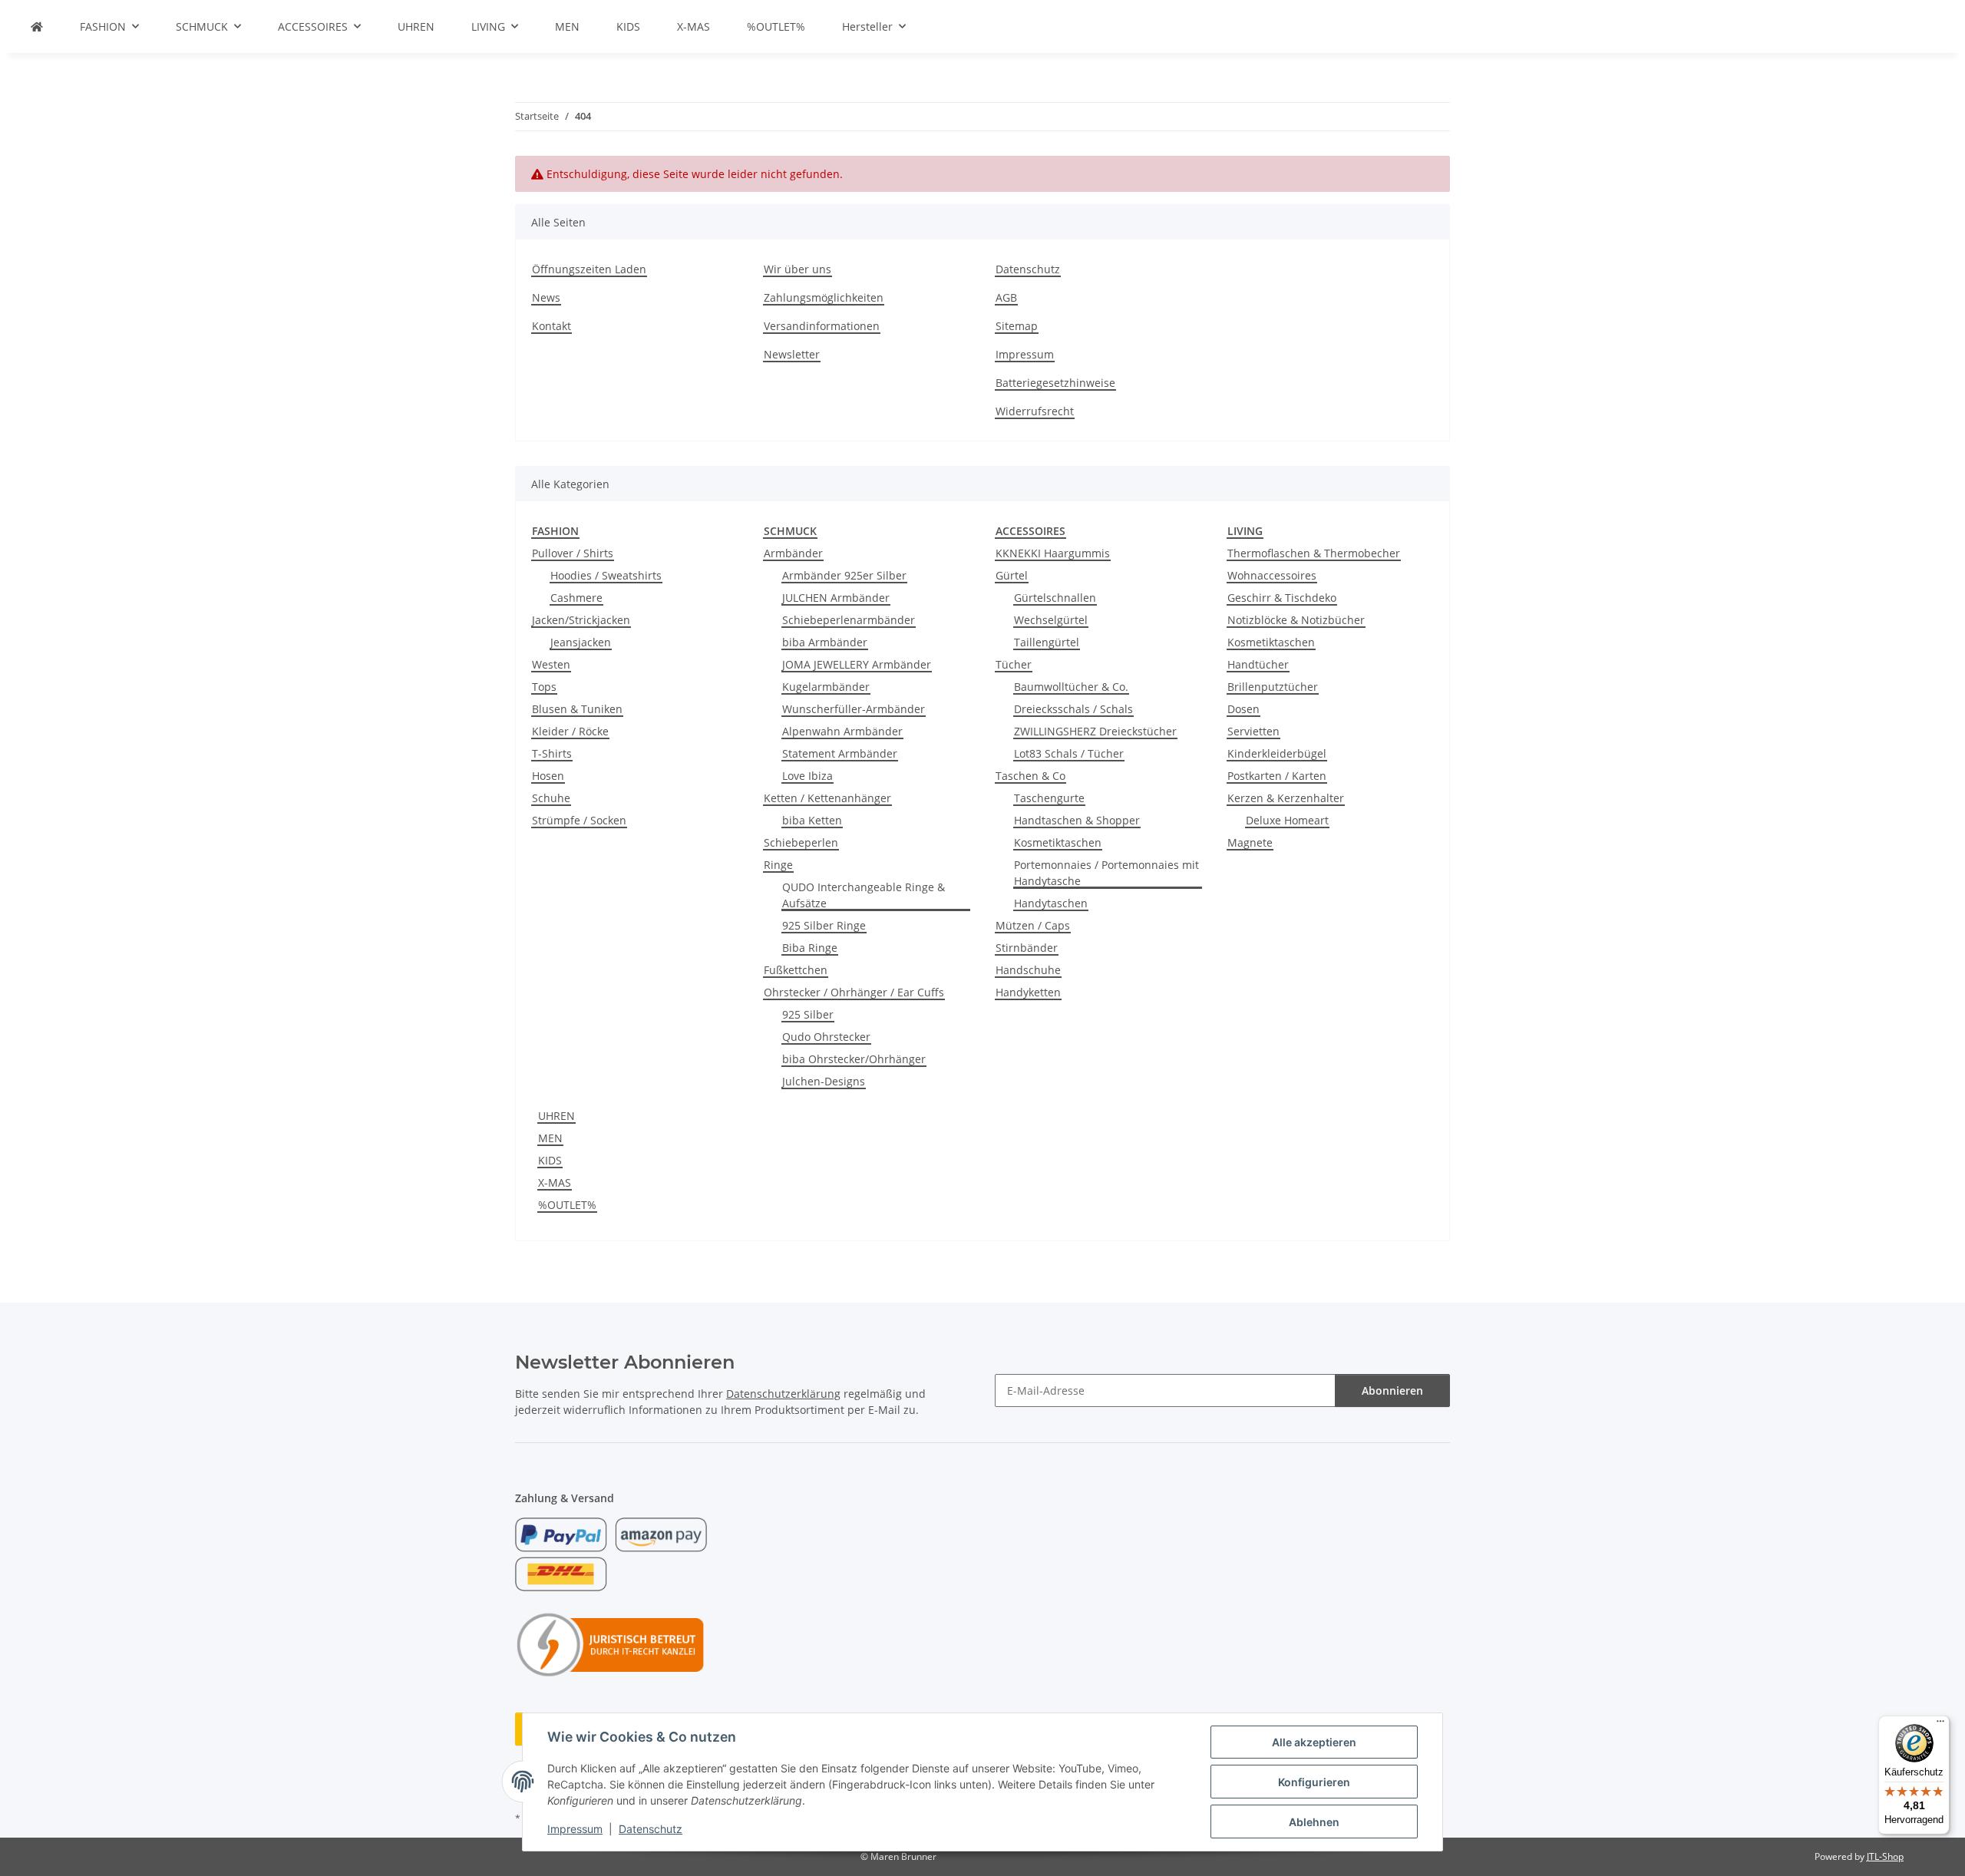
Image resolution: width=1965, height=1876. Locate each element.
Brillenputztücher (1273, 687)
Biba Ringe (810, 948)
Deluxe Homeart (1287, 820)
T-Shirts (552, 753)
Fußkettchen (796, 970)
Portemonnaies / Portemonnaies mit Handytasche (1106, 873)
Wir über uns (798, 269)
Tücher (1014, 664)
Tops (544, 687)
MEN (550, 1138)
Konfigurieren (1314, 1782)
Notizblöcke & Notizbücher (1296, 620)
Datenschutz (651, 1829)
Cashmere (576, 598)
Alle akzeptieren (1314, 1742)
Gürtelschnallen (1055, 598)
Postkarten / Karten (1277, 776)
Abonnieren (1392, 1390)
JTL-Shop (1885, 1856)
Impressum (575, 1829)
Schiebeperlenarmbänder (849, 620)
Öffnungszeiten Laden (589, 269)
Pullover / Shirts (573, 553)
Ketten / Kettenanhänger (827, 798)
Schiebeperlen (801, 842)
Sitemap (1017, 326)
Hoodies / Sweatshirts (606, 575)
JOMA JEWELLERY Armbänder (857, 664)
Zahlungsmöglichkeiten (824, 297)
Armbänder (793, 553)
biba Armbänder (825, 642)
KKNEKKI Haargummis (1053, 553)
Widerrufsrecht (1035, 411)
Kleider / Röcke (570, 731)
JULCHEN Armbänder (836, 598)
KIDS (550, 1160)
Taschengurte (1049, 798)
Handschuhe (1028, 970)
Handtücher (1258, 664)
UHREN (556, 1116)
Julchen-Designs (824, 1081)
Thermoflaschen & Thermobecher (1314, 553)
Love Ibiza (807, 776)
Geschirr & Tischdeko (1282, 598)
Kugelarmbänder (826, 687)
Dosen (1243, 709)
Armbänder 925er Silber (844, 575)
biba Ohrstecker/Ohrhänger (854, 1059)
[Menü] (1940, 1725)
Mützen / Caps (1033, 925)
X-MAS (555, 1182)
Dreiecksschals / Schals (1073, 709)
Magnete (1250, 842)
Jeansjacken (581, 642)
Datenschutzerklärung (783, 1394)
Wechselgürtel (1051, 620)
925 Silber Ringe (824, 925)
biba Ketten (812, 820)
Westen (551, 664)
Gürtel (1012, 575)
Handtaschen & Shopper (1077, 820)
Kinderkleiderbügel (1277, 753)
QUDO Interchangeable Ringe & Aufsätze (864, 895)
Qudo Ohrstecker (826, 1037)
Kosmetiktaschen (1058, 842)
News (546, 297)
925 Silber (808, 1014)
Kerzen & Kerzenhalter (1286, 798)
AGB (1006, 297)
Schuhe (551, 798)
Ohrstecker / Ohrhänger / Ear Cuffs (854, 992)
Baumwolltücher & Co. (1071, 687)
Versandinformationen (822, 326)
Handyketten (1028, 992)
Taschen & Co (1030, 776)
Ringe (778, 865)
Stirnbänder (1027, 948)
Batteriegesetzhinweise (1055, 383)
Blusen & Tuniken (577, 709)
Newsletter (792, 354)
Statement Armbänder (840, 753)
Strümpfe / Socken (579, 820)
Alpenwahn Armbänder (842, 731)
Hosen (548, 776)
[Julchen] (37, 26)
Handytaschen (1051, 903)
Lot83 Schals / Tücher (1069, 753)
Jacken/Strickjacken (581, 620)
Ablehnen (1314, 1822)
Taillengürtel (1047, 642)
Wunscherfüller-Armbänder (854, 709)
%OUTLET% (567, 1205)
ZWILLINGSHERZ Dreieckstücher (1095, 731)
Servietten (1253, 731)
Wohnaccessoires (1272, 575)
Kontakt (552, 326)
